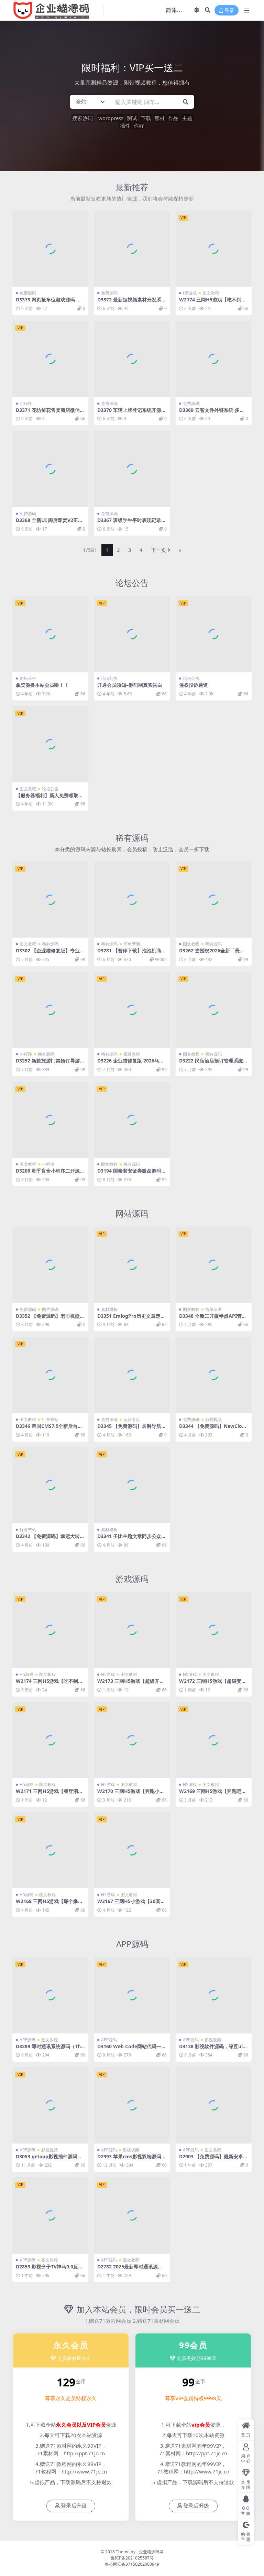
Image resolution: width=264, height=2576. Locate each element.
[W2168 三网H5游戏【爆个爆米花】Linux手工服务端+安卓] (50, 1850)
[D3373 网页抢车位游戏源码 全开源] (50, 249)
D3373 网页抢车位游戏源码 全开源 (48, 302)
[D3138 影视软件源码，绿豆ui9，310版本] (214, 1995)
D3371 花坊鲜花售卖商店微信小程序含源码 (50, 413)
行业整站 (50, 1419)
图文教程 (211, 293)
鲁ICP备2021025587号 (132, 2558)
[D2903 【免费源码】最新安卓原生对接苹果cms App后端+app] (214, 2105)
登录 (229, 10)
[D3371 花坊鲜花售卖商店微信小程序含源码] (50, 359)
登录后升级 (74, 2506)
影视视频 (213, 1419)
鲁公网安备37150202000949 (132, 2564)
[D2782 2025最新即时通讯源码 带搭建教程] (132, 2215)
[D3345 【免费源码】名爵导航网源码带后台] (132, 1375)
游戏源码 (132, 1579)
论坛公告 (132, 583)
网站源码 (132, 1213)
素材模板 (109, 1309)
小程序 (26, 403)
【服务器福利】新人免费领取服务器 (49, 798)
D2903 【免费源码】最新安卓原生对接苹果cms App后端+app (213, 2159)
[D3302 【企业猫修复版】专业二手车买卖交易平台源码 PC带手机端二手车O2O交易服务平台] (50, 900)
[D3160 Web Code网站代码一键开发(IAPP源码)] (132, 1995)
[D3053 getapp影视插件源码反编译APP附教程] (50, 2105)
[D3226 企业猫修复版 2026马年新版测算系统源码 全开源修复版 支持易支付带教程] (132, 1010)
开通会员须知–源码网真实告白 (130, 685)
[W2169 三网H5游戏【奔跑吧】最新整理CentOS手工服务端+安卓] (214, 1740)
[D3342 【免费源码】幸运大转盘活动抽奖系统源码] (50, 1485)
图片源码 (50, 1309)
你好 (139, 126)
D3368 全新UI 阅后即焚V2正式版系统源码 (49, 523)
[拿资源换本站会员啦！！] (50, 634)
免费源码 (28, 293)
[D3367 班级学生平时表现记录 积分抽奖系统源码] (132, 469)
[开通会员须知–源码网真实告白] (132, 634)
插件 (125, 126)
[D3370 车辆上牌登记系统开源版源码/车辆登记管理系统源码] (132, 359)
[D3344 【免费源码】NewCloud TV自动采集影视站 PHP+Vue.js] (214, 1375)
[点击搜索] (186, 102)
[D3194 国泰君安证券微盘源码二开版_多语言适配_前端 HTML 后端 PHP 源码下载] (132, 1120)
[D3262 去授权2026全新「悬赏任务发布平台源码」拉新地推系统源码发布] (214, 900)
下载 (146, 118)
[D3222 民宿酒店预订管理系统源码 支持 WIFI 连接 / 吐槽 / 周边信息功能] (214, 1010)
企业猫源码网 (151, 2552)
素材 (159, 118)
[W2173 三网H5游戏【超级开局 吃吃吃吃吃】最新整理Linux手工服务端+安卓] (132, 1630)
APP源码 (132, 1944)
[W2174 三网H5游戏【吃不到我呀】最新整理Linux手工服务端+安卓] (214, 249)
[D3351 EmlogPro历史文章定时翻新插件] (132, 1265)
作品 (173, 118)
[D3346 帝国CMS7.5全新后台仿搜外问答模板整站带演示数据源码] (50, 1375)
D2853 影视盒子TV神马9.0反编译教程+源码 (49, 2269)
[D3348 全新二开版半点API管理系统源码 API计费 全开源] (214, 1265)
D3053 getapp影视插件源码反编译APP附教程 (49, 2159)
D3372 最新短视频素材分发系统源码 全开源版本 (132, 302)
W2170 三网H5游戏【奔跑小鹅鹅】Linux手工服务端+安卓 (131, 1794)
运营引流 (132, 1419)
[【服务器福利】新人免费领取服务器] (50, 744)
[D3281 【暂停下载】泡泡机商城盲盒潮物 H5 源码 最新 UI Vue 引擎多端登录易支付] (132, 900)
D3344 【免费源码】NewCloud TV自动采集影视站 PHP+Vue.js (214, 1429)
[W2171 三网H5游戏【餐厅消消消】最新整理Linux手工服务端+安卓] (50, 1740)
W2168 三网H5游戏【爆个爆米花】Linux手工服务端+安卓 (49, 1904)
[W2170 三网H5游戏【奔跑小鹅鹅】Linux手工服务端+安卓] (132, 1740)
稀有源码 (132, 838)
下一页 (159, 550)
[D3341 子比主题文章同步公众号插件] (132, 1485)
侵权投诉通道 (194, 685)
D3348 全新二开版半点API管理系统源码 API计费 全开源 (213, 1319)
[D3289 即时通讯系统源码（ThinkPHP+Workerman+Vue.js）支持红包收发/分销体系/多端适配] (50, 1995)
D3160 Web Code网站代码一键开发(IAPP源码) (132, 2049)
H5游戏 (190, 293)
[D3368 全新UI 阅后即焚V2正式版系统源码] (50, 469)
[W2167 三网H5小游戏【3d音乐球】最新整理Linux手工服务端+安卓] (132, 1850)
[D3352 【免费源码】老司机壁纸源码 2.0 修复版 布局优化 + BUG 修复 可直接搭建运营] (50, 1265)
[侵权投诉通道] (214, 634)
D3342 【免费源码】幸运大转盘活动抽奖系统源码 (50, 1539)
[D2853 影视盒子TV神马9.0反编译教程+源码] (50, 2215)
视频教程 (132, 1054)
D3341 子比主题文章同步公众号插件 (132, 1539)
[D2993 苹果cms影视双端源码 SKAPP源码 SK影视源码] (132, 2105)
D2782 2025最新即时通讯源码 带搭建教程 (130, 2269)
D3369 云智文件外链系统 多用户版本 (212, 413)
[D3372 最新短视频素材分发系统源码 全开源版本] (132, 249)
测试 (132, 118)
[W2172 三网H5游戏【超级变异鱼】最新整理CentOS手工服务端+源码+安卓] (214, 1630)
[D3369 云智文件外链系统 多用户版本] (214, 359)
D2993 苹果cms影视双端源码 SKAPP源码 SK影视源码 (131, 2159)
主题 (187, 118)
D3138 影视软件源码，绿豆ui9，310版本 (211, 2049)
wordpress (111, 118)
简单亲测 (132, 944)
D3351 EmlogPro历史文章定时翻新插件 (131, 1319)
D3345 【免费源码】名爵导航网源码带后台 (132, 1429)
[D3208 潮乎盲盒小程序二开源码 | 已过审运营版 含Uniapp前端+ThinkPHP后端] (50, 1120)
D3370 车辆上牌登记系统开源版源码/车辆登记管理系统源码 (132, 413)
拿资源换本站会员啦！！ (42, 685)
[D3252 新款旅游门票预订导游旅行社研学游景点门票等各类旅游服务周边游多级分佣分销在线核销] (50, 1010)
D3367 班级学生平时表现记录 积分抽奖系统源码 (129, 523)
